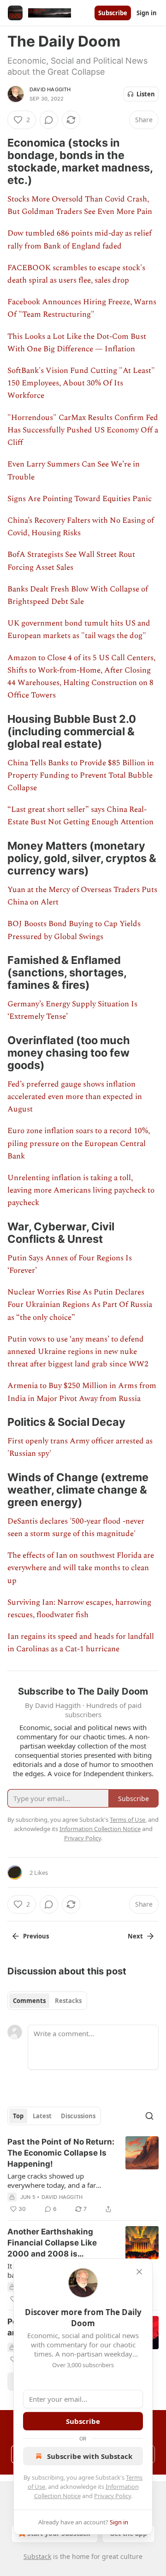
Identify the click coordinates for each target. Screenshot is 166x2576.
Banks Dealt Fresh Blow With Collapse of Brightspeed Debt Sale (78, 595)
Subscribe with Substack (90, 2456)
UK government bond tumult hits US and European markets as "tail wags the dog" (79, 629)
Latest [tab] (42, 2116)
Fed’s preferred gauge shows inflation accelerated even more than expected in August (75, 1097)
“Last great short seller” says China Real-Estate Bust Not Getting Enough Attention (80, 816)
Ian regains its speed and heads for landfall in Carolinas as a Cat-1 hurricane (81, 1643)
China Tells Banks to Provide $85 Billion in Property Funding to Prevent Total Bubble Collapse (81, 775)
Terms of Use (127, 1820)
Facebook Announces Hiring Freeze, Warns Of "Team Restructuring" (82, 308)
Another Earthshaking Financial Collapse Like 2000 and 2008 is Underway (52, 2243)
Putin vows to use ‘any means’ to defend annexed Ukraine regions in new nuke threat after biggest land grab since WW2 (78, 1352)
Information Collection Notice (100, 1829)
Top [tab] (18, 2116)
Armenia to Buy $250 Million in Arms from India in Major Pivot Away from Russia (82, 1392)
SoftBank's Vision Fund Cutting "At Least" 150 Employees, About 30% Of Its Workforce (81, 383)
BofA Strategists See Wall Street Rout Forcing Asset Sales (71, 561)
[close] (139, 2272)
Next (135, 1936)
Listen (146, 94)
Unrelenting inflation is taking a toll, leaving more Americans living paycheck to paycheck (81, 1190)
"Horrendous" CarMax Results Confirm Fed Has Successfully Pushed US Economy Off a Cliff (83, 430)
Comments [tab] (29, 2001)
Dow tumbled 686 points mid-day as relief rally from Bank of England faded (80, 239)
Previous (36, 1936)
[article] (83, 2175)
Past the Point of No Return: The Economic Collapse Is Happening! (61, 2153)
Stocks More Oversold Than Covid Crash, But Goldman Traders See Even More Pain (80, 205)
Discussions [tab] (78, 2116)
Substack (37, 2556)
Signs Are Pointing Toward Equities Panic (80, 499)
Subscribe (113, 13)
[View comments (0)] (49, 120)
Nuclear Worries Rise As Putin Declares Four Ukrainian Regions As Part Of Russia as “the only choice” (80, 1305)
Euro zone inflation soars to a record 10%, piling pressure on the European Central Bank (79, 1143)
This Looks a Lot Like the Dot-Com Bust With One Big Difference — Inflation (77, 343)
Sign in (147, 13)
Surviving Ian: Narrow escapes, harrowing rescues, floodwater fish (79, 1609)
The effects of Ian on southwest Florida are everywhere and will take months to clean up (81, 1568)
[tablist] (47, 2001)
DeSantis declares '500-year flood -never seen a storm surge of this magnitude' (76, 1527)
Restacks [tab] (68, 2001)
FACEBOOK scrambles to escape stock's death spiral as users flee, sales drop (76, 274)
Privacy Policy (113, 2496)
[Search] (149, 2116)
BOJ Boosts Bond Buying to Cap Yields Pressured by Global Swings (74, 930)
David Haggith (50, 89)
